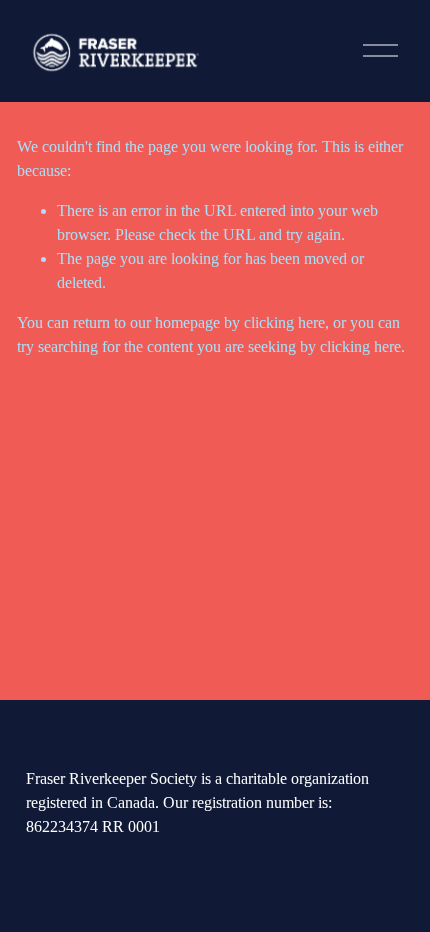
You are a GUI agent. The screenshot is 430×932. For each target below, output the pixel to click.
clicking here (284, 322)
